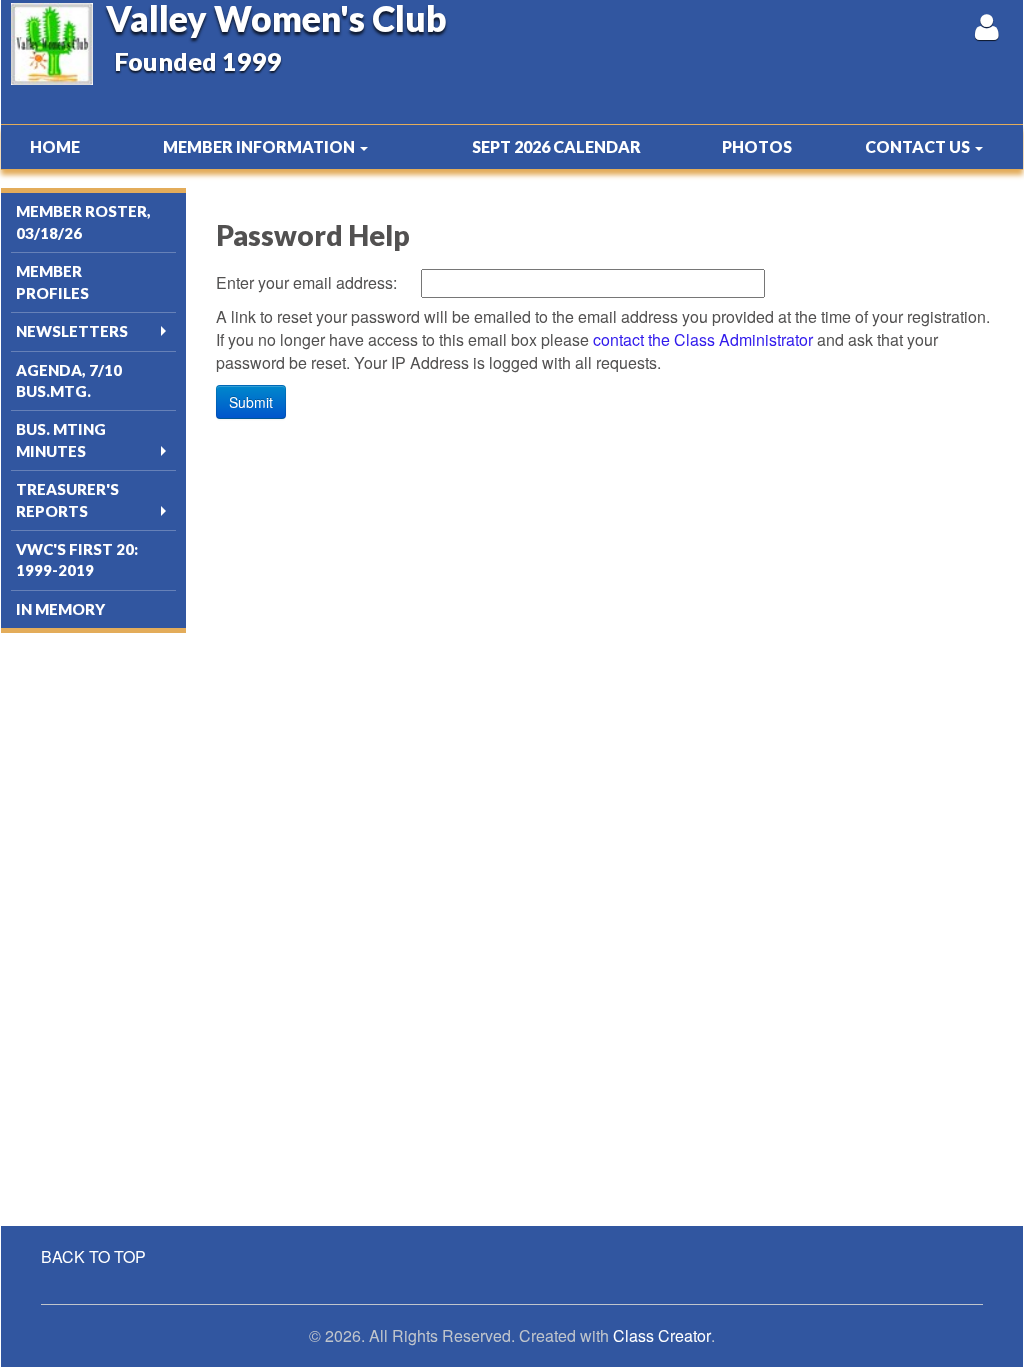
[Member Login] (986, 26)
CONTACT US (919, 146)
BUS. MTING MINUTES (61, 439)
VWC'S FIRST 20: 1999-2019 (77, 559)
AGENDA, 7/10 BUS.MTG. (69, 380)
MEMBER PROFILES (52, 281)
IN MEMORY (60, 609)
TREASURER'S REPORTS (67, 499)
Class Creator (662, 1336)
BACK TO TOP (93, 1256)
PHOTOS (757, 146)
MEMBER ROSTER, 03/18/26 (83, 221)
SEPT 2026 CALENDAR (556, 146)
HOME (55, 146)
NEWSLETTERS (72, 331)
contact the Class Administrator (703, 339)
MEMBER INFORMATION (260, 146)
